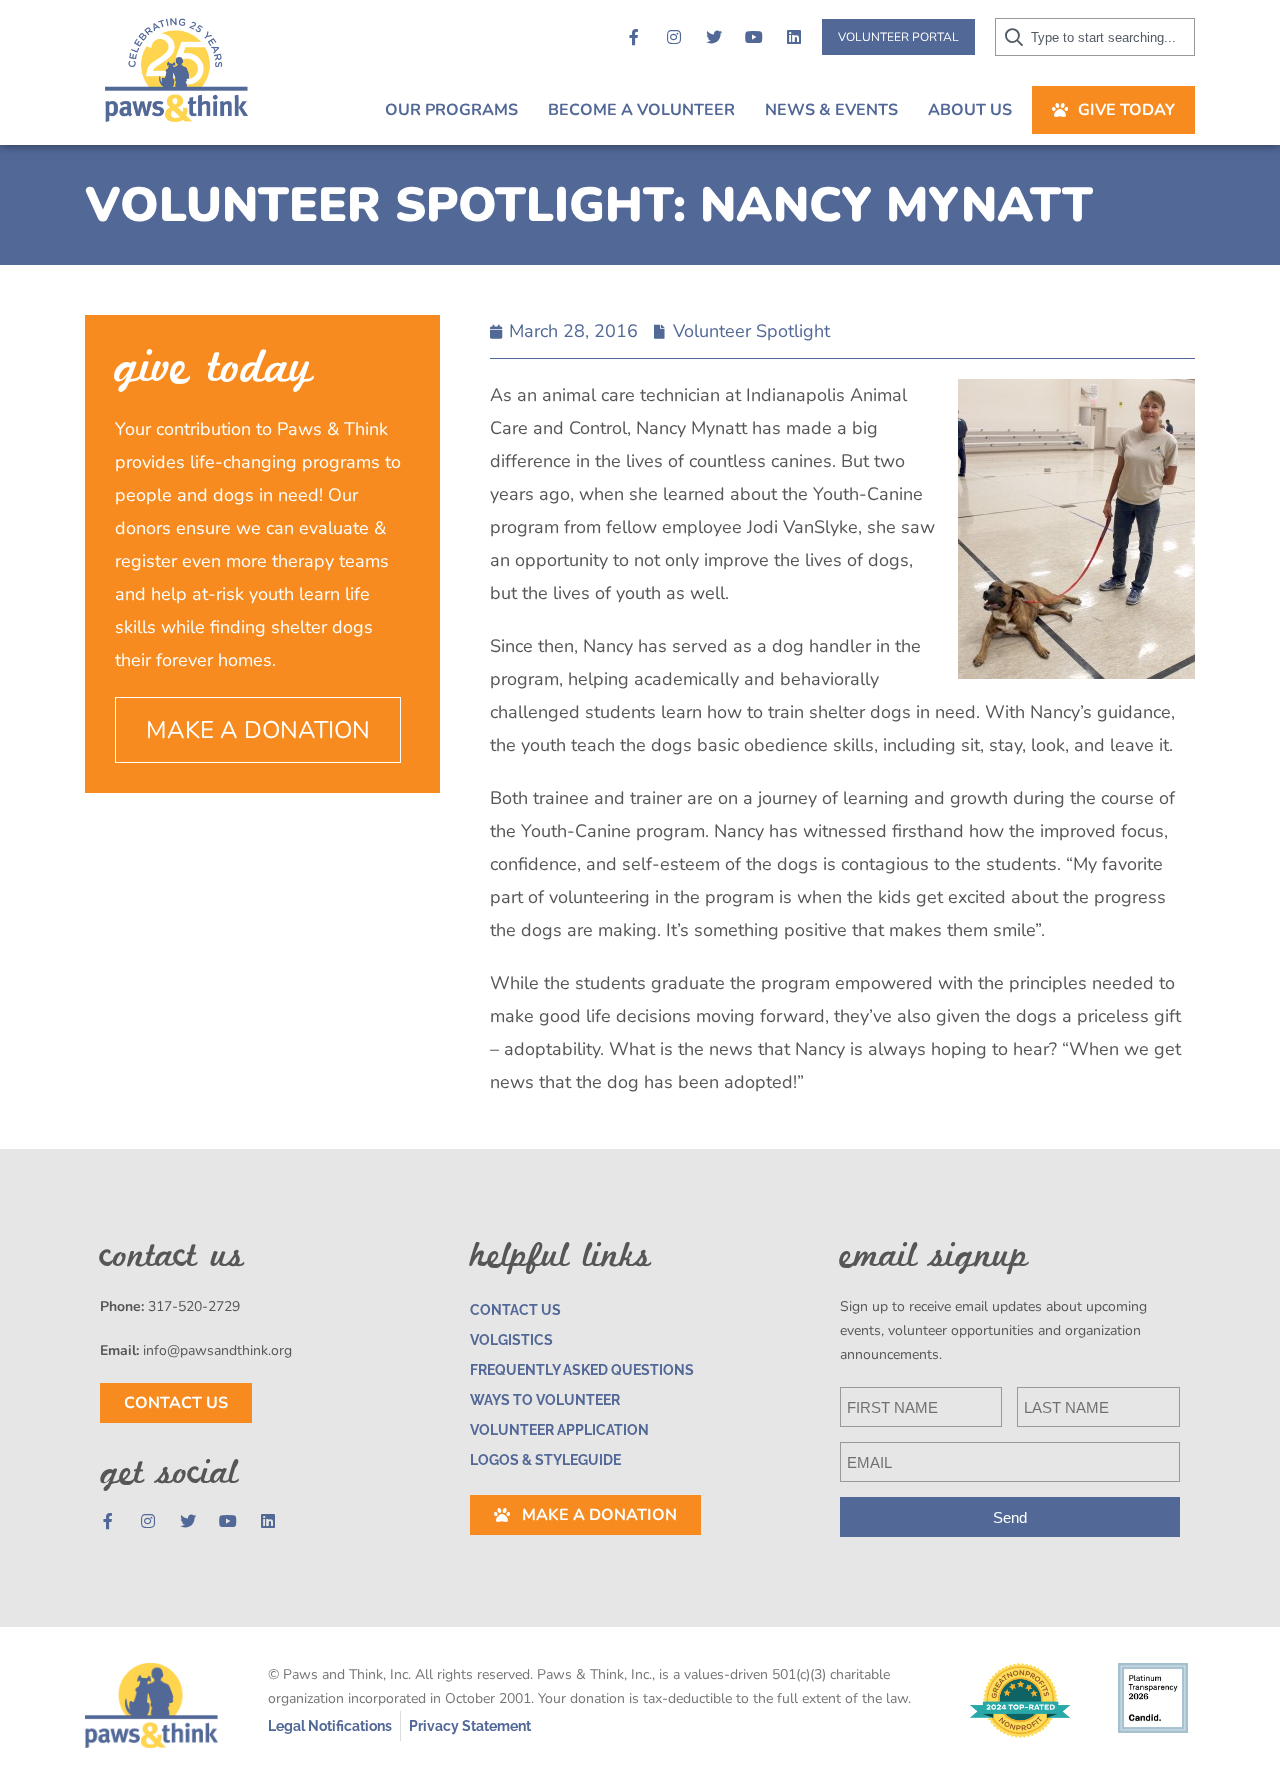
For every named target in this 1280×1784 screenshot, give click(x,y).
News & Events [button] (831, 110)
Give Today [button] (1126, 110)
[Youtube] (754, 37)
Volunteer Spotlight (751, 331)
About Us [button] (970, 110)
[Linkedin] (794, 37)
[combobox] (1095, 37)
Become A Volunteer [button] (641, 110)
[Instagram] (674, 37)
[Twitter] (714, 37)
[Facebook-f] (634, 37)
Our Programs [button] (451, 110)
